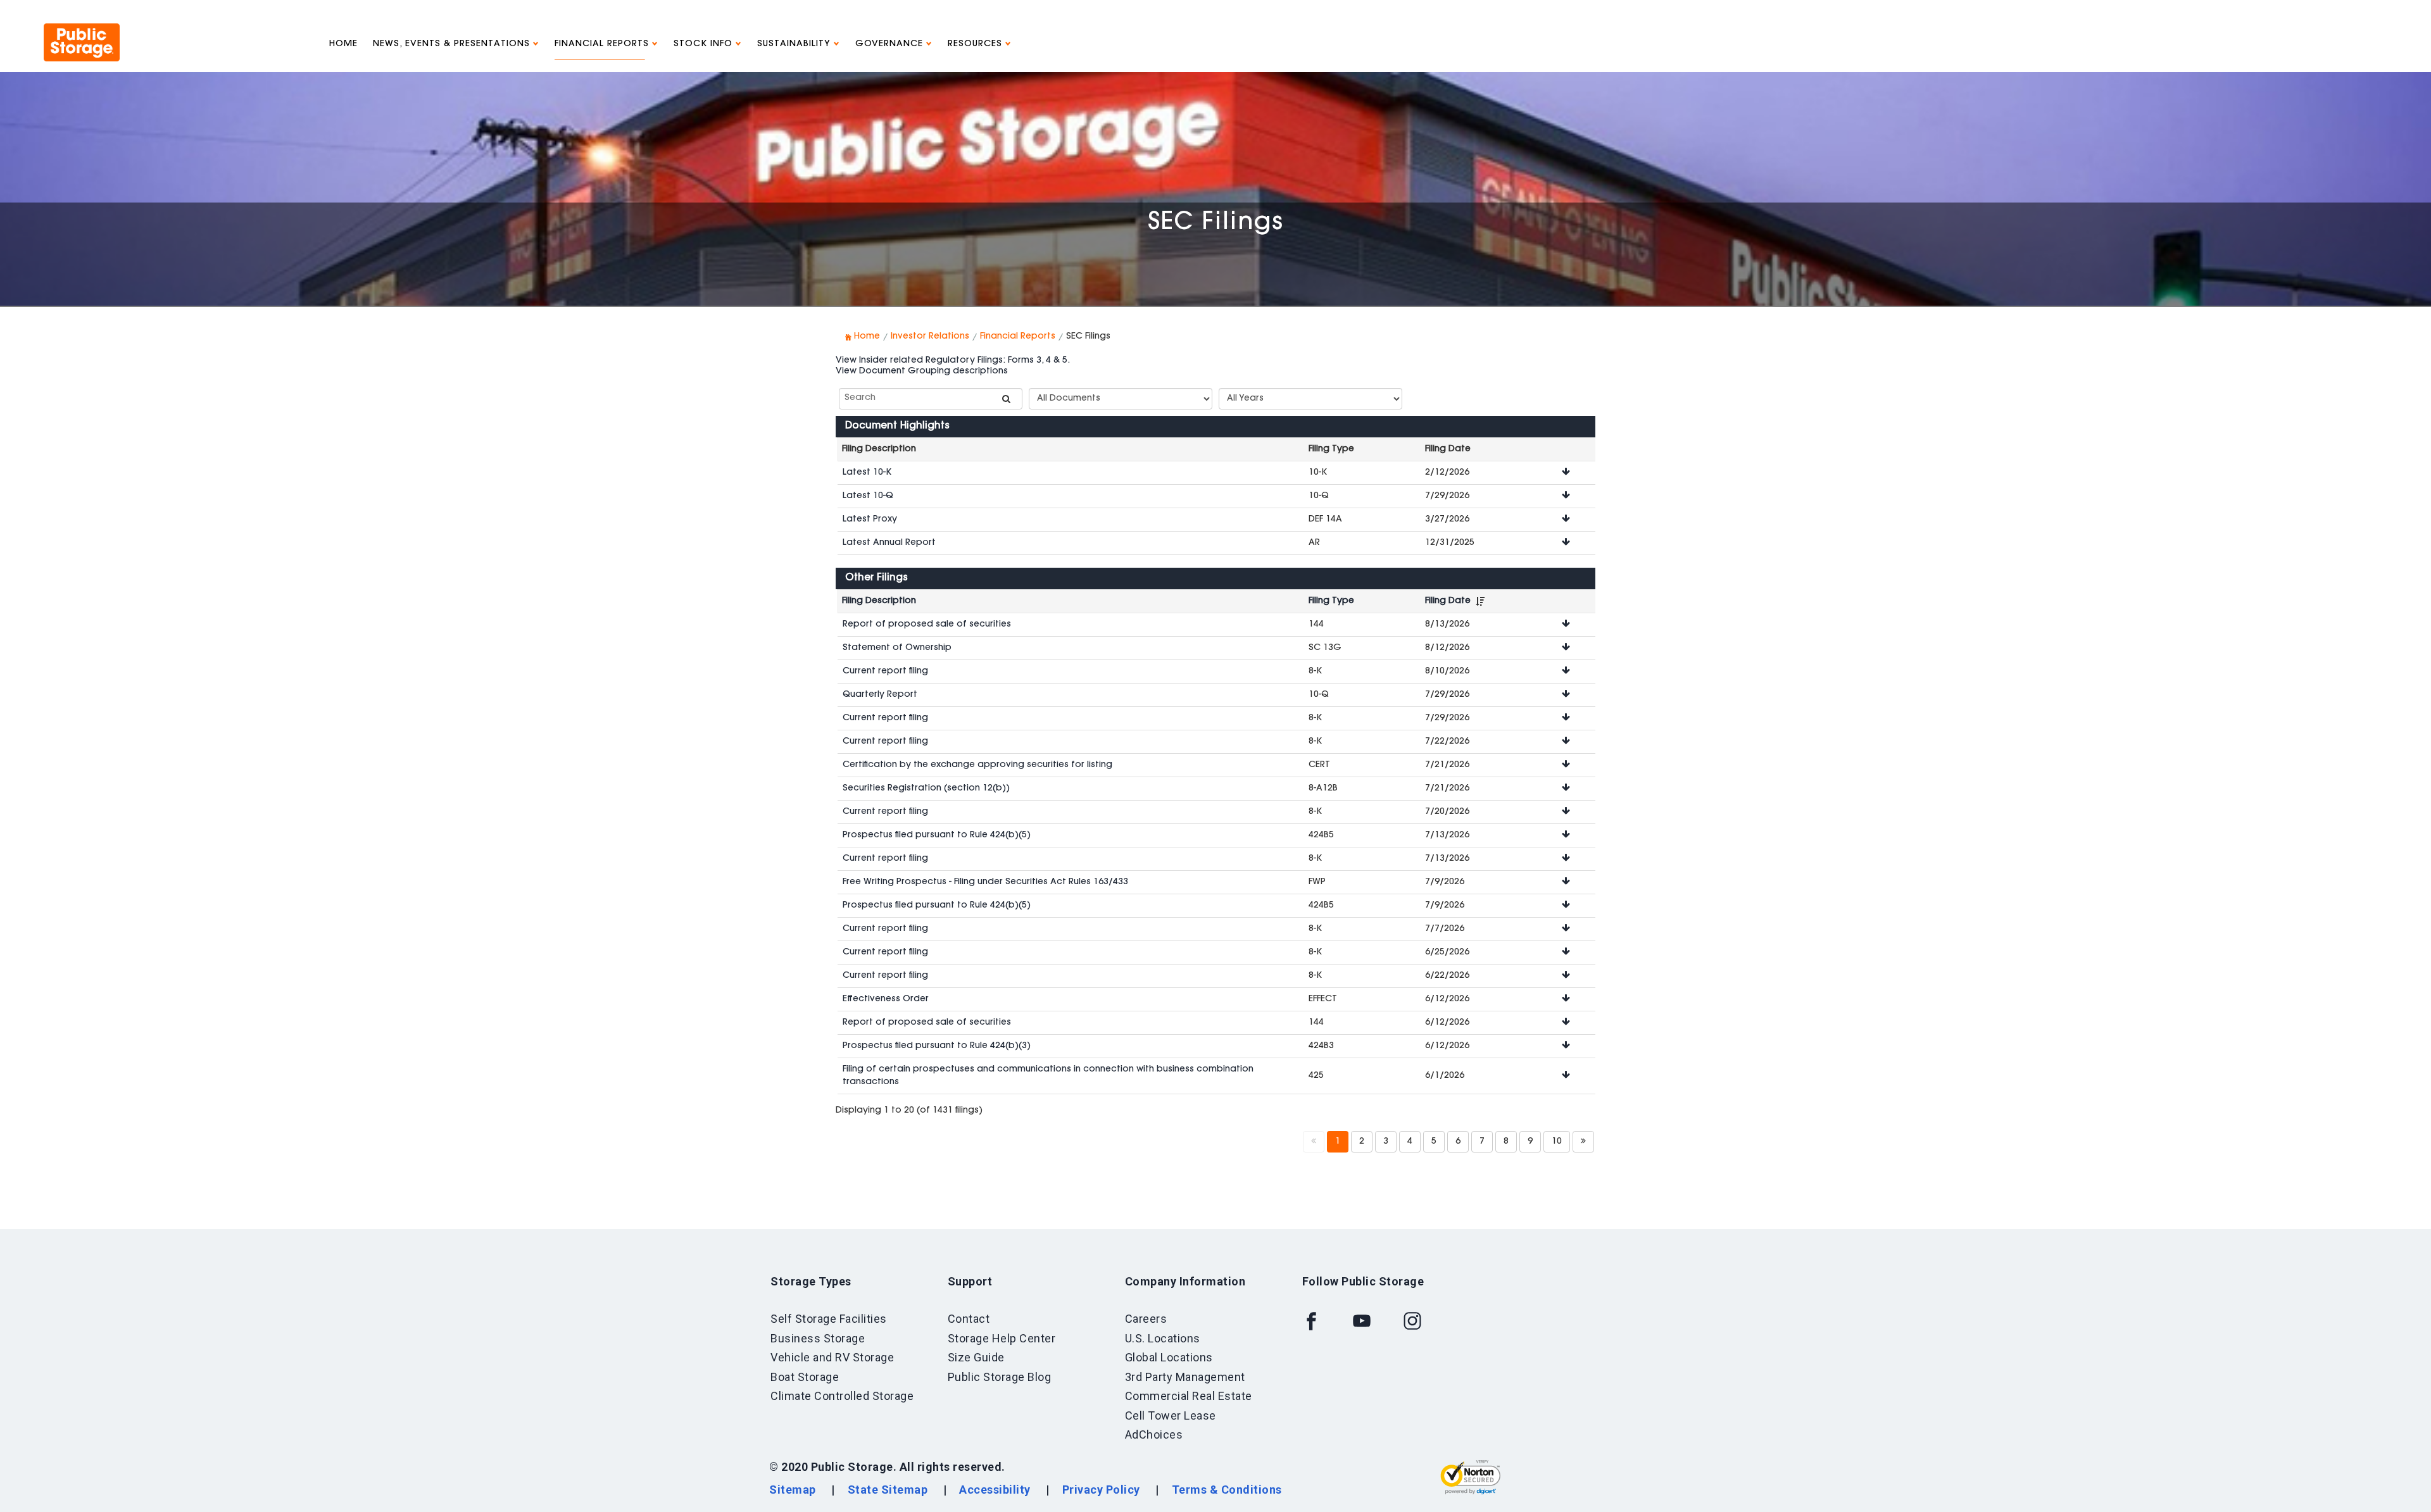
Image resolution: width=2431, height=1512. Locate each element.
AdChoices (1154, 1434)
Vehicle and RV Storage (832, 1357)
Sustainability (795, 44)
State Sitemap (888, 1490)
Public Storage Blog (1000, 1377)
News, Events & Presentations (453, 44)
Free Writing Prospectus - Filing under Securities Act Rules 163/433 (985, 882)
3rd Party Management (1185, 1377)
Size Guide (976, 1357)
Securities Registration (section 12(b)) (926, 789)
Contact (969, 1319)
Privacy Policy (1101, 1490)
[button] (1566, 473)
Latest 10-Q (868, 496)
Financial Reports (603, 44)
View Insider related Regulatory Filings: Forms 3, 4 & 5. (953, 361)
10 (1557, 1142)
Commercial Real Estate (1189, 1396)
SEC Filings (1216, 223)
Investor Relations (930, 337)
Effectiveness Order (886, 999)
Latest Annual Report (889, 543)
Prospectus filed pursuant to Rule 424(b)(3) (937, 1046)
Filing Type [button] (1331, 601)
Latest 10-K (867, 473)
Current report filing (885, 672)
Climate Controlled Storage (842, 1396)
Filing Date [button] (1448, 601)
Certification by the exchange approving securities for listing (977, 765)
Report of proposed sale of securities (927, 625)
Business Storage (818, 1338)
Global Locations (1169, 1357)
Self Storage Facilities (829, 1319)
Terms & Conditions (1227, 1490)
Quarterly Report (880, 695)
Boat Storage (805, 1377)
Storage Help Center (1002, 1338)
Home (343, 44)
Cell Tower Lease (1171, 1415)
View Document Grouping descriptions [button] (922, 372)
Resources (977, 44)
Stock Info (705, 44)
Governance (891, 44)
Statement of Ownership (897, 648)
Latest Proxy (870, 520)
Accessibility (995, 1490)
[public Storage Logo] (82, 28)
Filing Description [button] (879, 601)
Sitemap (793, 1490)
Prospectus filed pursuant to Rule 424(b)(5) (937, 835)
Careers (1146, 1319)
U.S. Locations (1163, 1338)
